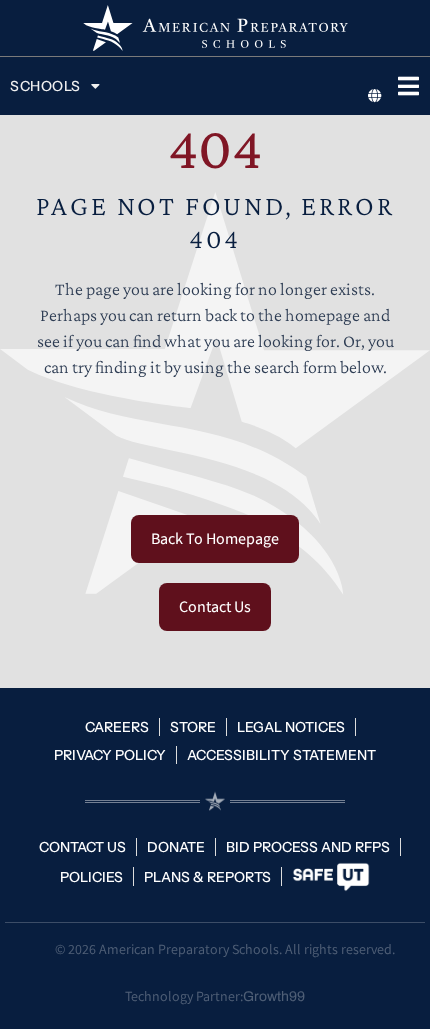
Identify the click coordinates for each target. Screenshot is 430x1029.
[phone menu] (408, 86)
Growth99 (274, 996)
